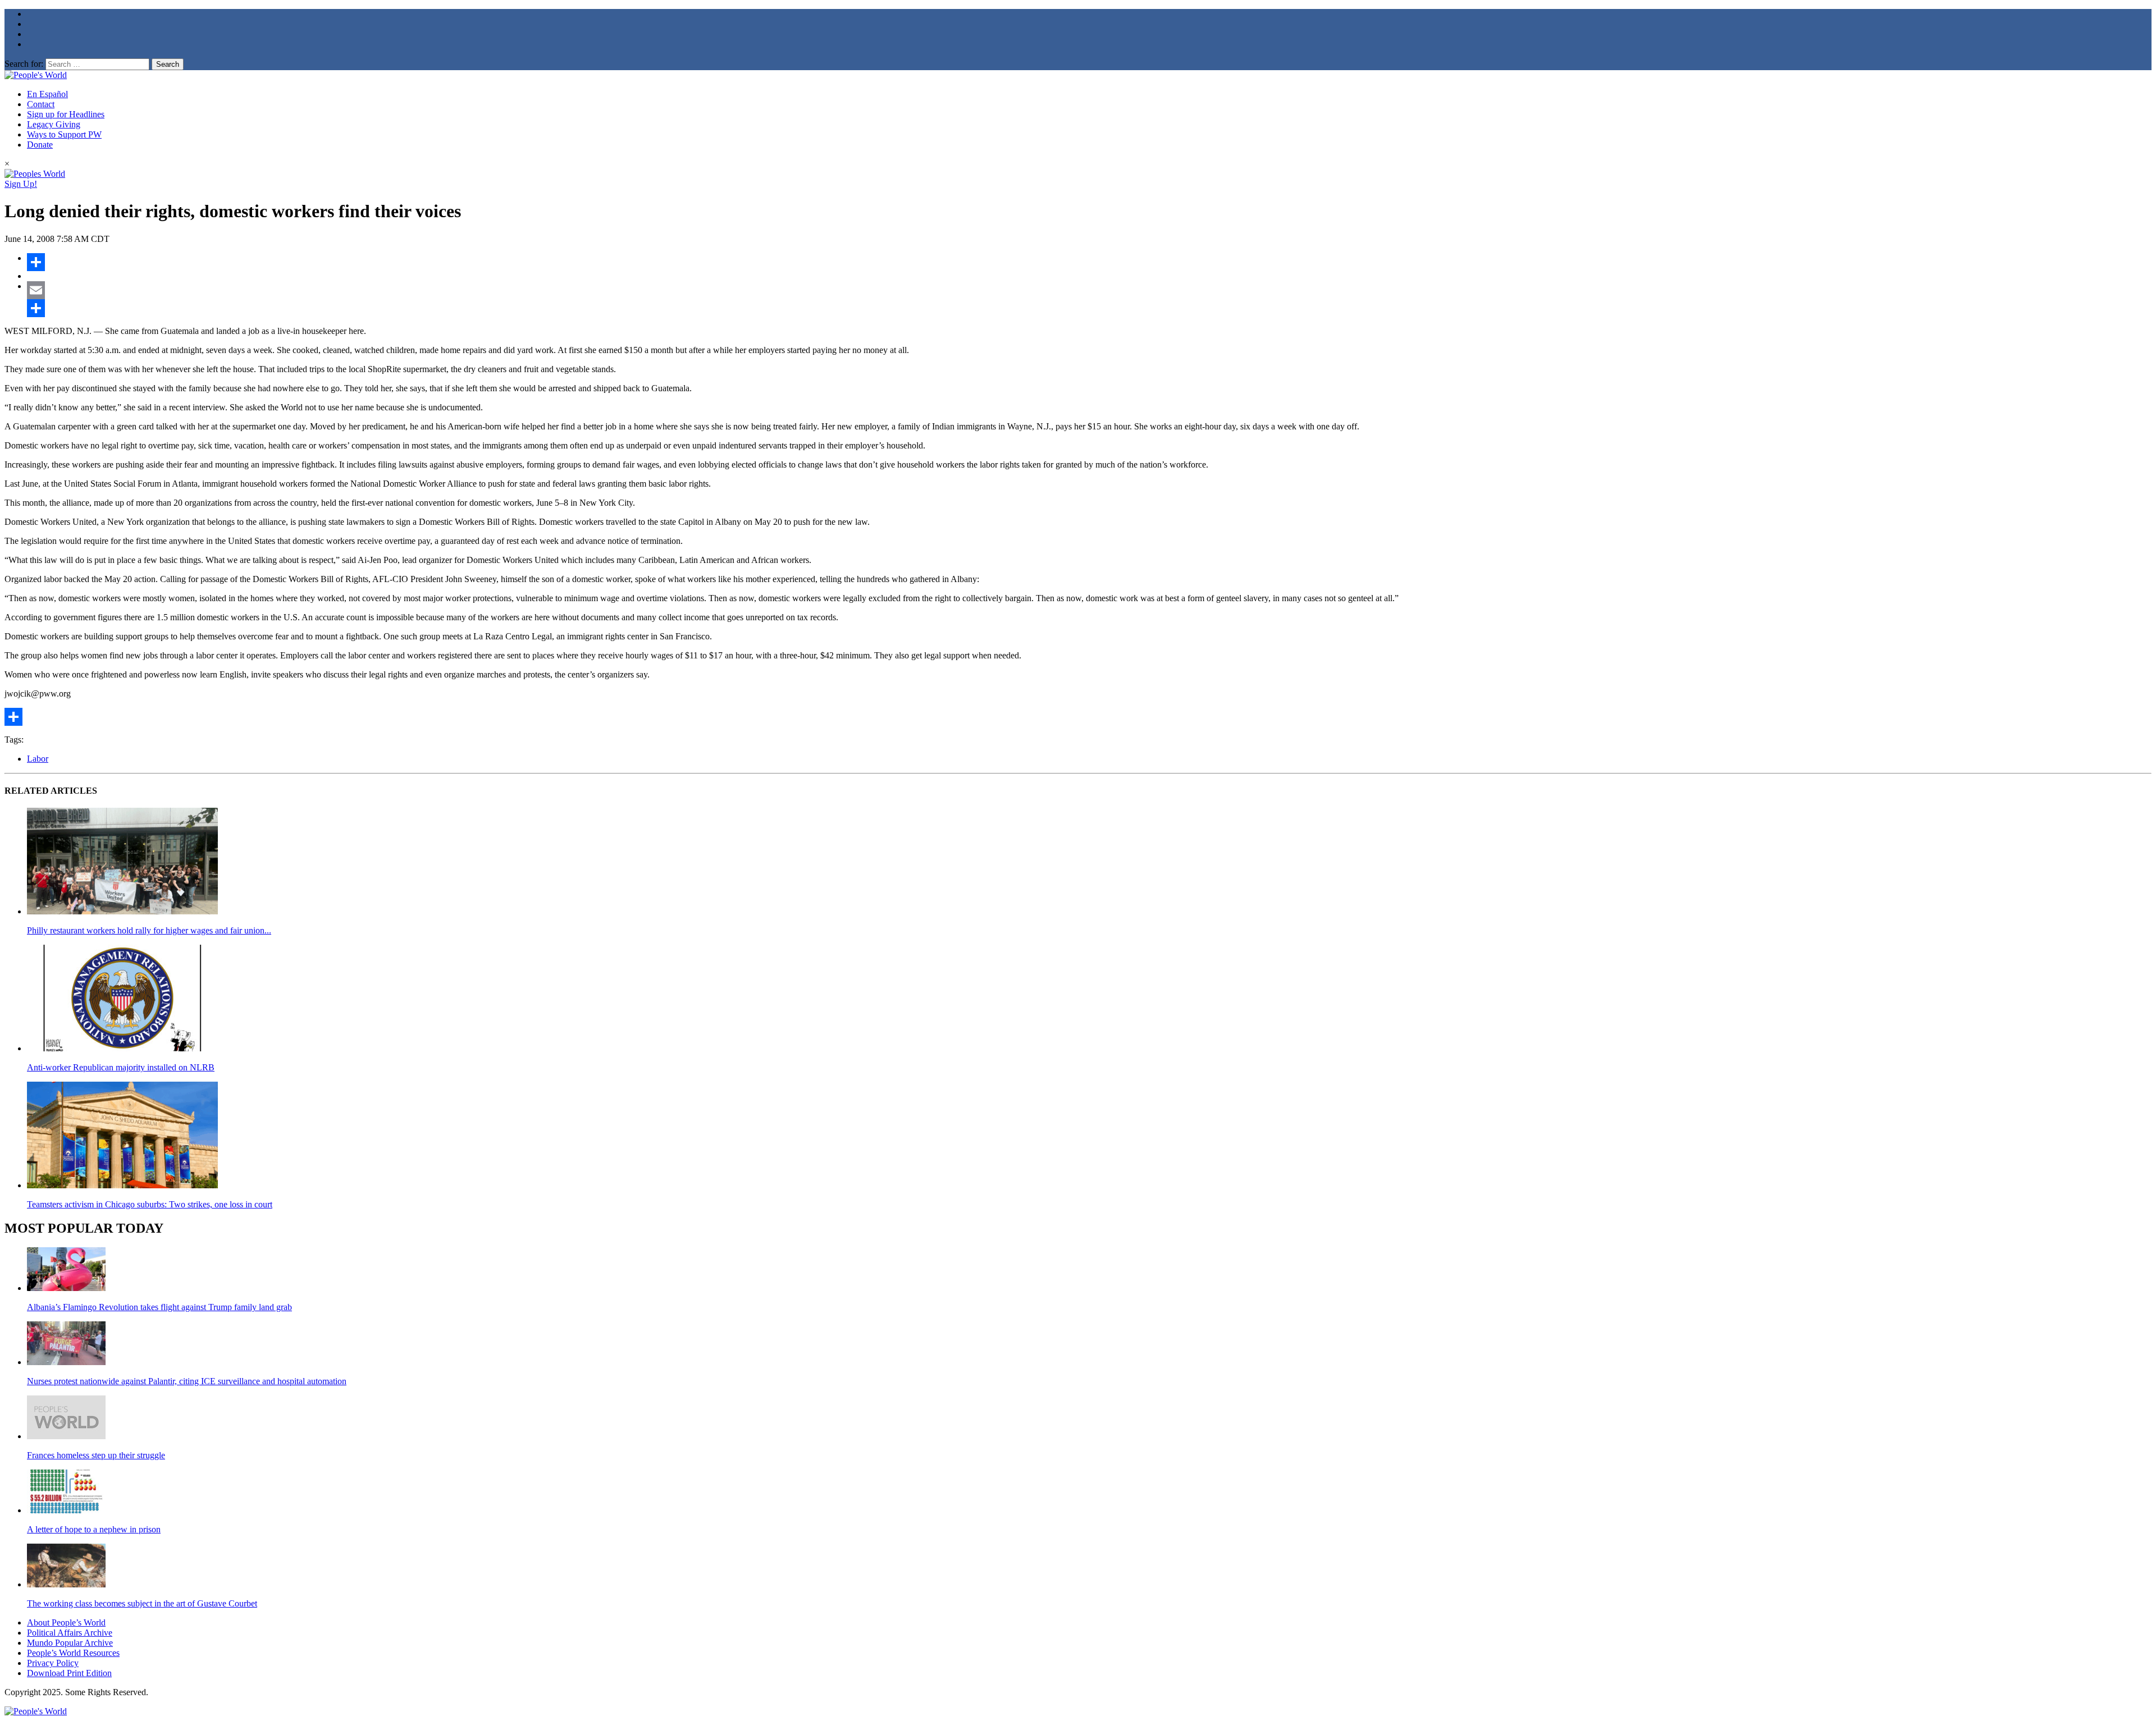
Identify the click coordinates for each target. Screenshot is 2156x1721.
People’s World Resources (73, 1653)
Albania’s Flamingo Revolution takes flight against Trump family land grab (159, 1307)
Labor (38, 759)
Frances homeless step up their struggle (96, 1455)
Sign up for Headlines (66, 114)
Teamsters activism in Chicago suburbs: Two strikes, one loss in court (150, 1204)
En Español (47, 94)
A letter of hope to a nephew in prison (94, 1529)
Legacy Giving (54, 124)
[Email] (1089, 290)
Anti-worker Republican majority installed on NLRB (121, 1067)
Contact (41, 104)
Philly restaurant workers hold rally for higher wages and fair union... (149, 930)
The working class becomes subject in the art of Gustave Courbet (142, 1603)
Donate (40, 145)
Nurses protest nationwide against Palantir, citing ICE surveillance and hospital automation (187, 1381)
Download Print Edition (69, 1673)
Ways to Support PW (64, 134)
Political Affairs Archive (70, 1633)
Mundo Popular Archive (70, 1643)
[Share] (1089, 262)
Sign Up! (21, 184)
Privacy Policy (53, 1663)
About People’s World (66, 1622)
